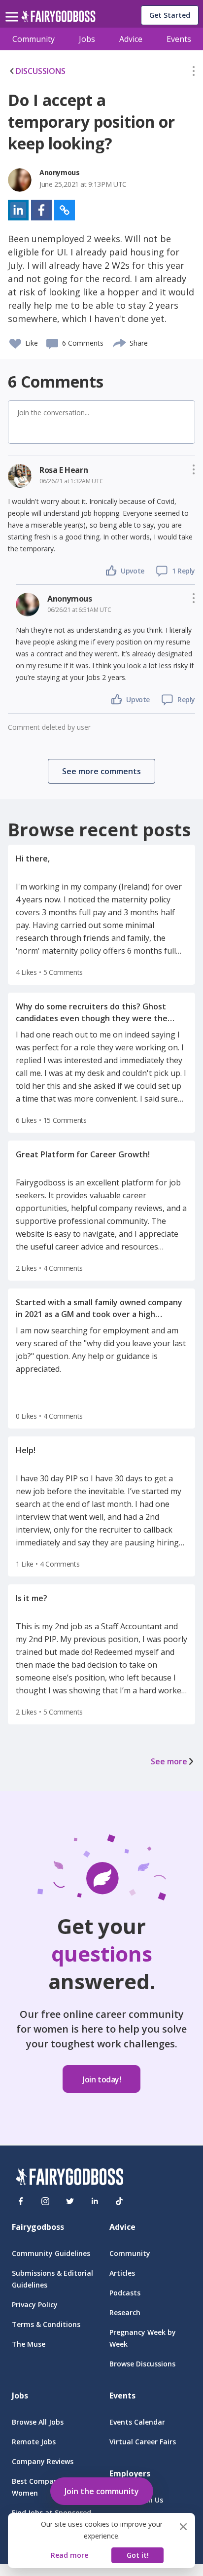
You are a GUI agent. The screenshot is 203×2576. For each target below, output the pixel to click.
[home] (58, 19)
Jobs (87, 39)
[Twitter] (70, 2201)
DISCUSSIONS (41, 71)
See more (169, 1761)
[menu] (13, 9)
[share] (120, 342)
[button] (194, 73)
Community (34, 39)
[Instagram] (45, 2201)
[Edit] (194, 73)
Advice (131, 39)
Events (179, 39)
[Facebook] (21, 2201)
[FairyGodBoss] (69, 2178)
